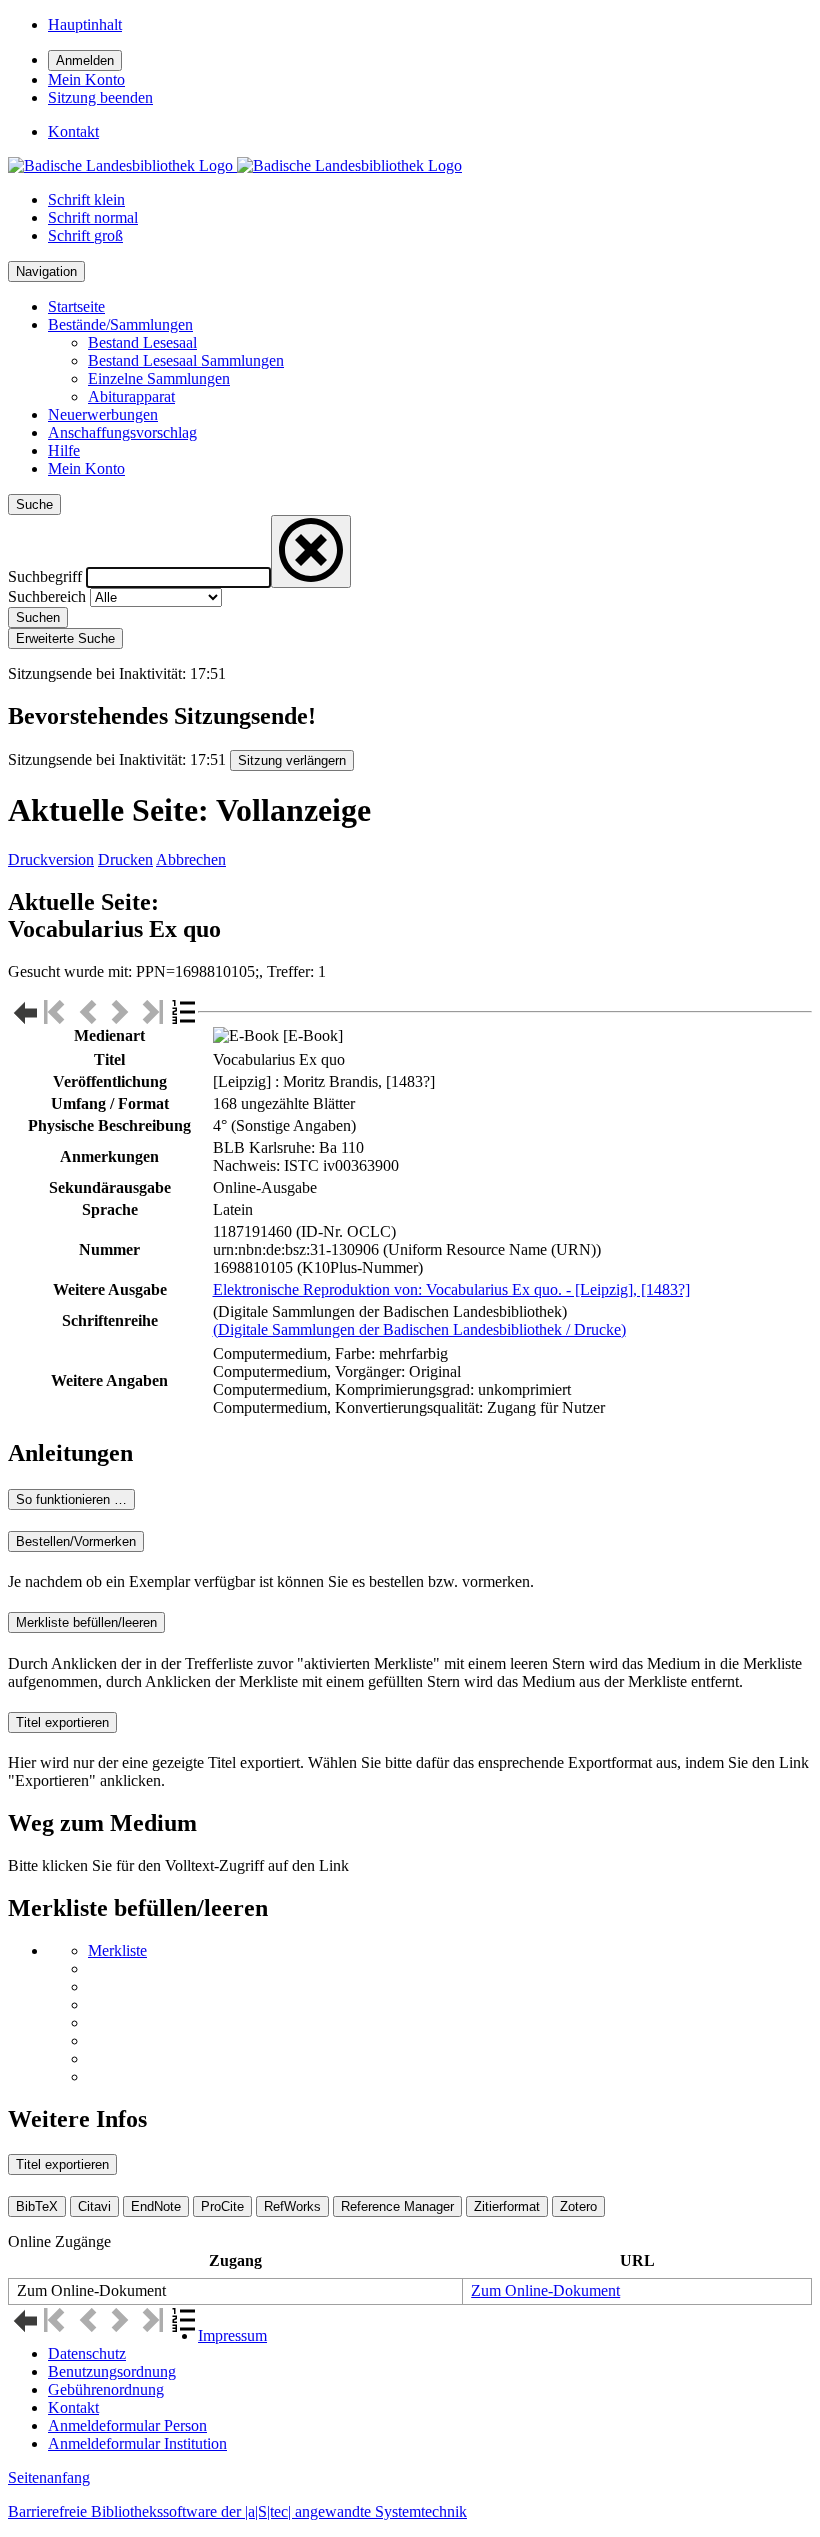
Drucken (125, 859)
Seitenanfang (49, 2477)
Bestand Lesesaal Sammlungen (186, 360)
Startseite (76, 306)
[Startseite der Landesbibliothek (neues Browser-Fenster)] (235, 165)
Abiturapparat (131, 396)
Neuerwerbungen (103, 414)
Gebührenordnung (106, 2389)
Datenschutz (87, 2353)
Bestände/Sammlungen (120, 324)
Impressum (232, 2335)
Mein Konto (86, 468)
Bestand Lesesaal (142, 342)
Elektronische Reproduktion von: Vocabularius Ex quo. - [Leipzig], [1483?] (451, 1289)
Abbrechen (191, 859)
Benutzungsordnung (112, 2371)
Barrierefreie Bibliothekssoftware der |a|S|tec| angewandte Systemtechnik (237, 2511)
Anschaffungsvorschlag (122, 432)
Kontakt (73, 2407)
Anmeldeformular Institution (137, 2443)
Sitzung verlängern (292, 760)
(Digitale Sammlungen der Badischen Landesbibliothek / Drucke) (419, 1329)
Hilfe (64, 450)
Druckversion (51, 859)
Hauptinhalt (85, 24)
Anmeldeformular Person (127, 2425)
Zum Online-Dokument (545, 2290)
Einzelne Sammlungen (159, 378)
